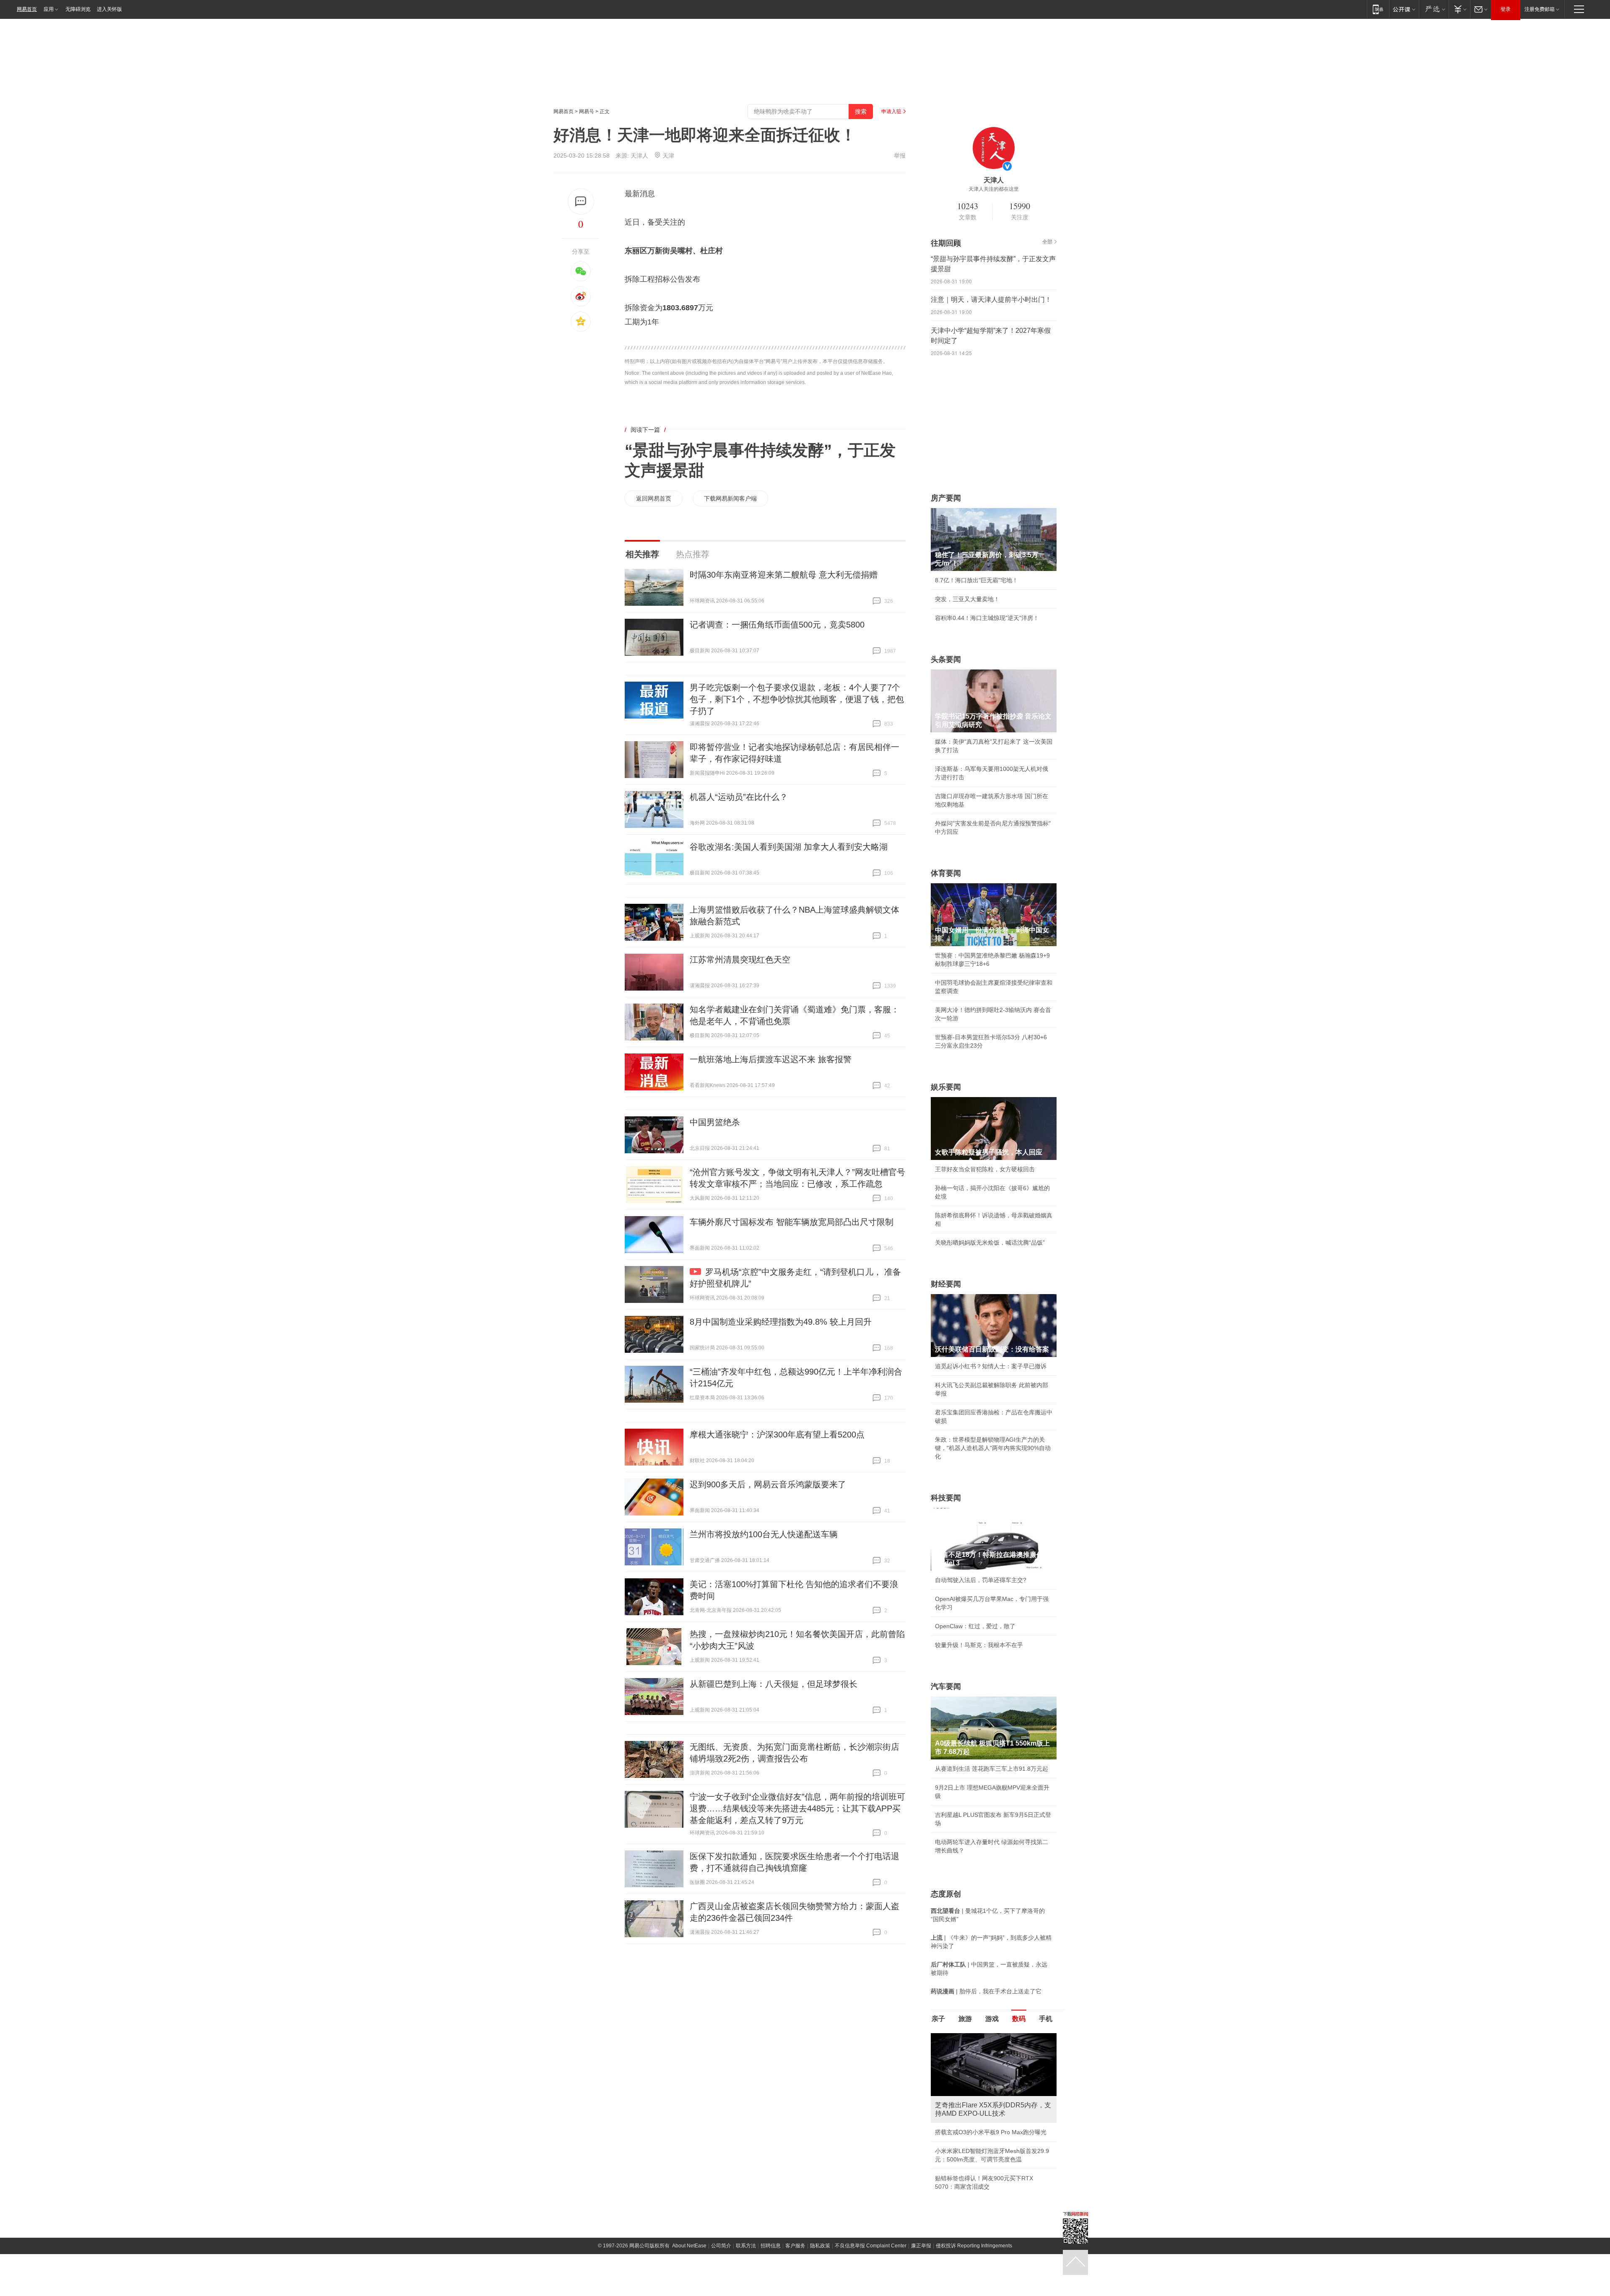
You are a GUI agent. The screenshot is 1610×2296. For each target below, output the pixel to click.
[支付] (1459, 9)
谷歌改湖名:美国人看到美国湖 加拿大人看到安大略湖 (789, 847)
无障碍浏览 (78, 9)
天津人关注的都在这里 (994, 189)
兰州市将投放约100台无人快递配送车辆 (764, 1534)
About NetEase (689, 2254)
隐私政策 (820, 2254)
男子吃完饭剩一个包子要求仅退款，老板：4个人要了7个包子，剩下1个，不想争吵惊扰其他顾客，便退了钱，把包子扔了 (797, 699)
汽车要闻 (946, 1686)
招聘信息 (771, 2254)
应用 (49, 9)
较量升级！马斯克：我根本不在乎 (979, 1645)
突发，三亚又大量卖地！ (967, 599)
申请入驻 (891, 112)
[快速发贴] (581, 201)
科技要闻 (946, 1498)
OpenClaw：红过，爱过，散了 (975, 1626)
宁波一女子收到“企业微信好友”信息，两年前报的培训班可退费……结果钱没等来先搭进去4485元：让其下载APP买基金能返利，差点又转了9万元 (797, 1808)
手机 (1046, 2019)
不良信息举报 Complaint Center (871, 2254)
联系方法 (746, 2254)
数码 (1019, 2019)
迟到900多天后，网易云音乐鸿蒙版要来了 (768, 1484)
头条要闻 (946, 659)
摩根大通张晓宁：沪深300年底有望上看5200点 (777, 1435)
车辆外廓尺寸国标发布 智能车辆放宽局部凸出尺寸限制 (792, 1222)
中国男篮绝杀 (715, 1122)
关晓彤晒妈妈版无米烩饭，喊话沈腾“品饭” (990, 1243)
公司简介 (721, 2254)
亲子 (938, 2019)
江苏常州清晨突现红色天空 (740, 960)
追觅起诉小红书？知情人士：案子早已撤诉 (991, 1366)
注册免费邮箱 (1540, 9)
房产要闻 (946, 498)
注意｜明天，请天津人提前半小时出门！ (991, 300)
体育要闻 (946, 873)
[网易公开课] (1404, 9)
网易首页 (27, 9)
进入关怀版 (109, 9)
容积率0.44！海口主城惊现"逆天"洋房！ (987, 618)
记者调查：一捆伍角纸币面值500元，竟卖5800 (777, 625)
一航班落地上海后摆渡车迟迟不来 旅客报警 (771, 1059)
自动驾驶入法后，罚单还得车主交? (981, 1580)
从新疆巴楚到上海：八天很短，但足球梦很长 (774, 1684)
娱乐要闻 (946, 1087)
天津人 (639, 156)
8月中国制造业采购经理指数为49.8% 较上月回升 (781, 1322)
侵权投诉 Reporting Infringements (974, 2254)
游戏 (992, 2019)
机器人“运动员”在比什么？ (739, 797)
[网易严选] (1434, 9)
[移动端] (1378, 9)
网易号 (587, 112)
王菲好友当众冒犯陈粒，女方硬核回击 (985, 1169)
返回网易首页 (654, 498)
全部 (1047, 242)
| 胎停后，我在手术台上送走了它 (986, 1991)
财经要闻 (946, 1284)
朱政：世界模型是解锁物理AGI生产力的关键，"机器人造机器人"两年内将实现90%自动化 (993, 1448)
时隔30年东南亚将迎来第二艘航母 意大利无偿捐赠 (784, 575)
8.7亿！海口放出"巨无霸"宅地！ (976, 580)
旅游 (965, 2019)
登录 (1506, 9)
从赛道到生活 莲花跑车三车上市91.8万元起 (992, 1769)
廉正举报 (921, 2254)
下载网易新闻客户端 (730, 498)
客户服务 (795, 2254)
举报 (900, 156)
